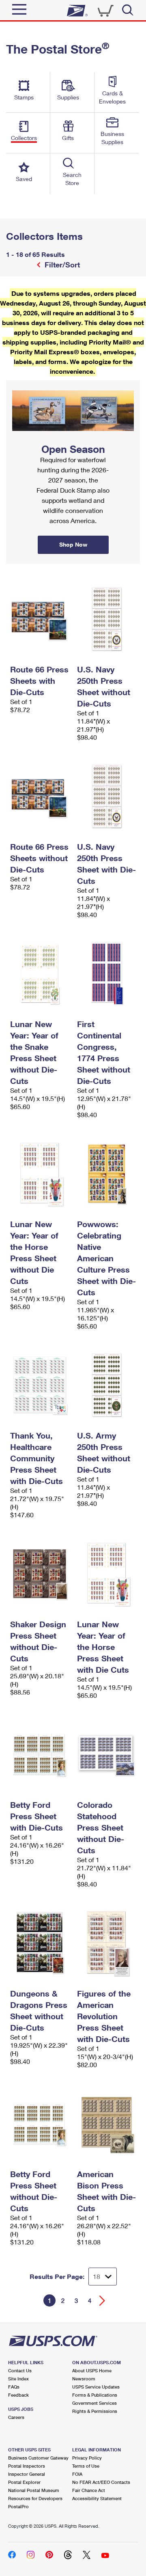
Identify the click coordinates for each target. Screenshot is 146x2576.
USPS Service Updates (96, 2387)
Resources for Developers (35, 2498)
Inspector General (27, 2474)
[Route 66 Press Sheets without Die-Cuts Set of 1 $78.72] (40, 796)
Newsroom (84, 2379)
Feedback (18, 2395)
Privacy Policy (87, 2458)
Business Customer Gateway (38, 2458)
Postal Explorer (24, 2482)
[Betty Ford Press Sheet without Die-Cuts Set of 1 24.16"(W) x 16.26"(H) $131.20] (40, 2124)
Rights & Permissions (95, 2411)
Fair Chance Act (89, 2490)
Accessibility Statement (97, 2498)
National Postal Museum (34, 2490)
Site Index (18, 2379)
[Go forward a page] (102, 2301)
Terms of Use (86, 2466)
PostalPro (18, 2506)
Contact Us (20, 2370)
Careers (16, 2417)
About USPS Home (92, 2370)
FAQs (14, 2387)
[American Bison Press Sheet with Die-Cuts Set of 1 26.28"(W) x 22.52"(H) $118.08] (106, 2124)
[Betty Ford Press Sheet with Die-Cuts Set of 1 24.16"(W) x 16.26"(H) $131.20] (40, 1754)
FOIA (77, 2474)
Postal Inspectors (27, 2466)
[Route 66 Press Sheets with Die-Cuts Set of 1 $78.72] (40, 619)
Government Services (94, 2403)
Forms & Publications (95, 2395)
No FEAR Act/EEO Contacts (101, 2482)
